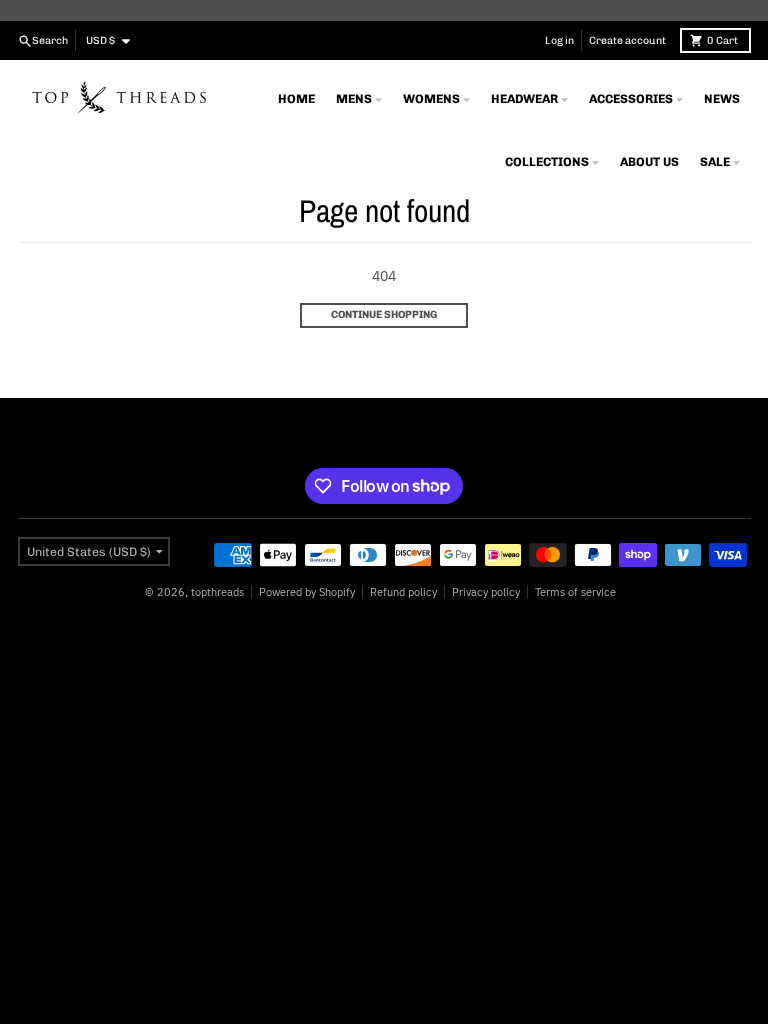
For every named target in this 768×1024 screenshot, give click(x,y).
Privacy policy (486, 592)
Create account (627, 40)
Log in (559, 40)
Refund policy (403, 592)
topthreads (217, 592)
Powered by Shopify (307, 592)
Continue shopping (384, 314)
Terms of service (575, 592)
